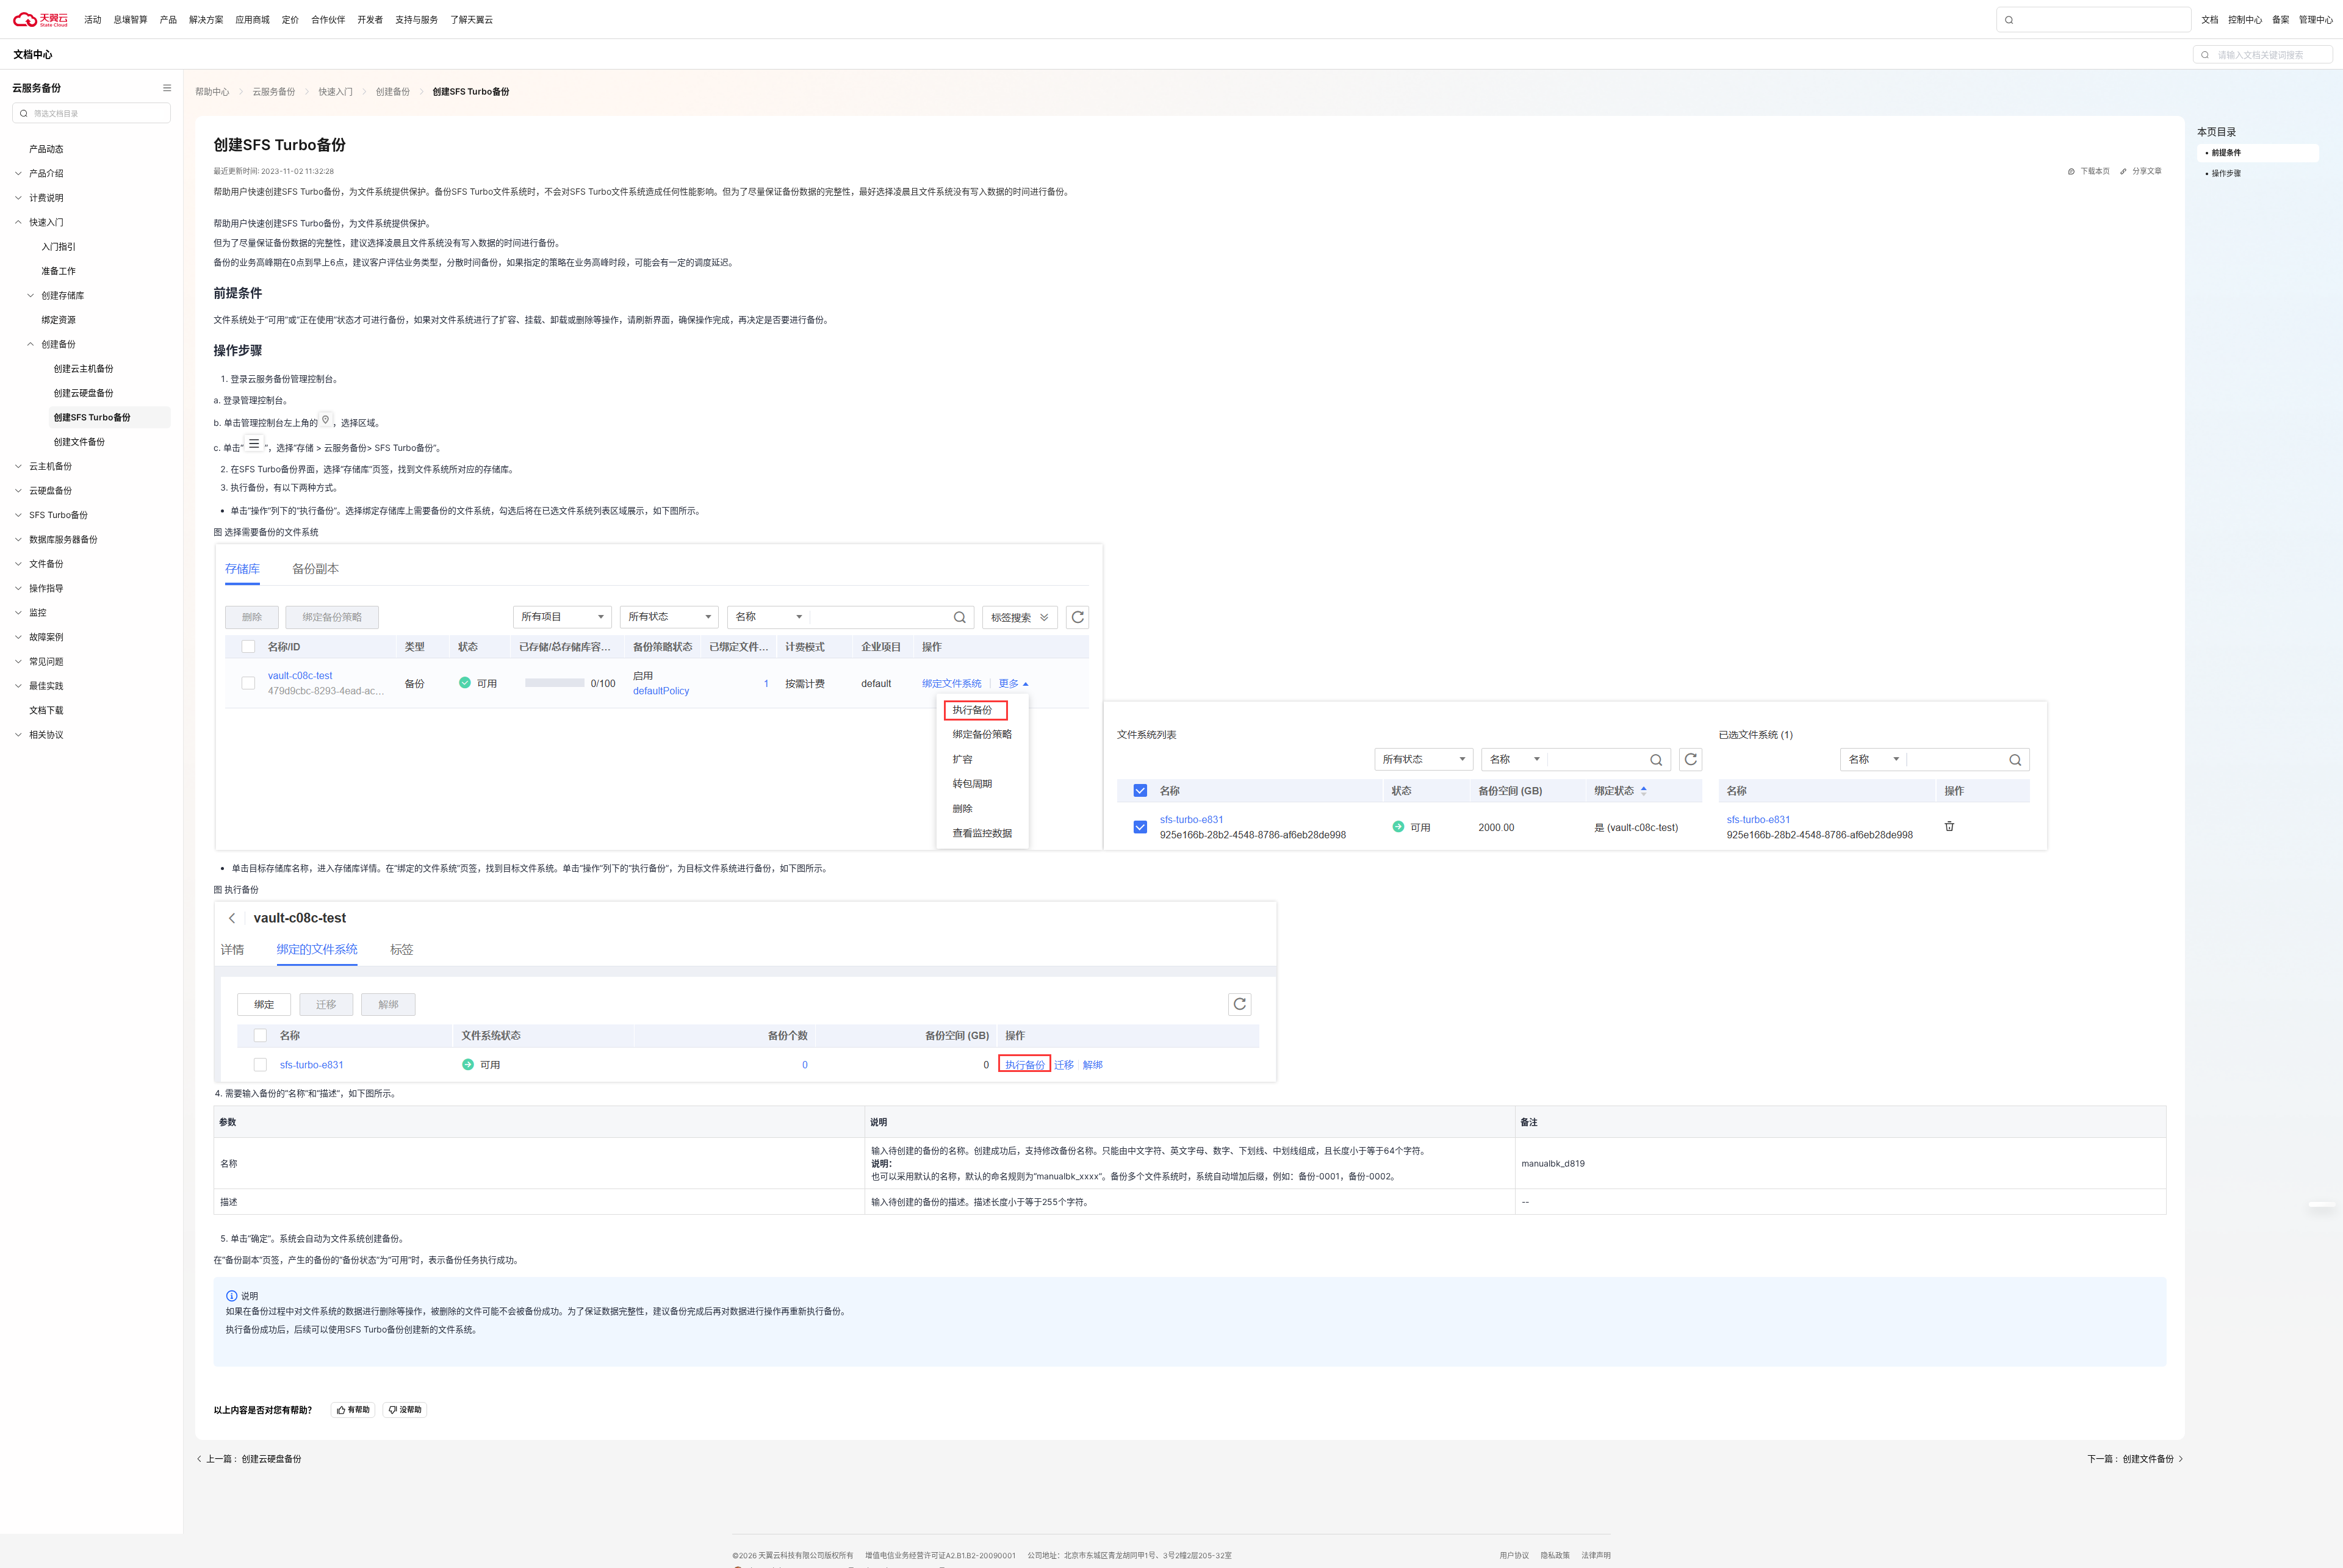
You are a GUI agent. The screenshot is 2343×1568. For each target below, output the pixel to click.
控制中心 (2245, 19)
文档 (2210, 19)
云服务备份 (274, 91)
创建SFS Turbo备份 (92, 417)
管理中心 (2316, 19)
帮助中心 (214, 91)
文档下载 (46, 710)
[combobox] (92, 113)
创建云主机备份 (84, 368)
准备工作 (59, 271)
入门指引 (59, 246)
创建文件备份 (79, 441)
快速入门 (336, 91)
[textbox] (99, 114)
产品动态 (46, 149)
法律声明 (1596, 1555)
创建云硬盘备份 (84, 393)
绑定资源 (59, 319)
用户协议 (1515, 1555)
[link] (214, 91)
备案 (2281, 19)
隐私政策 (1556, 1555)
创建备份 (393, 91)
